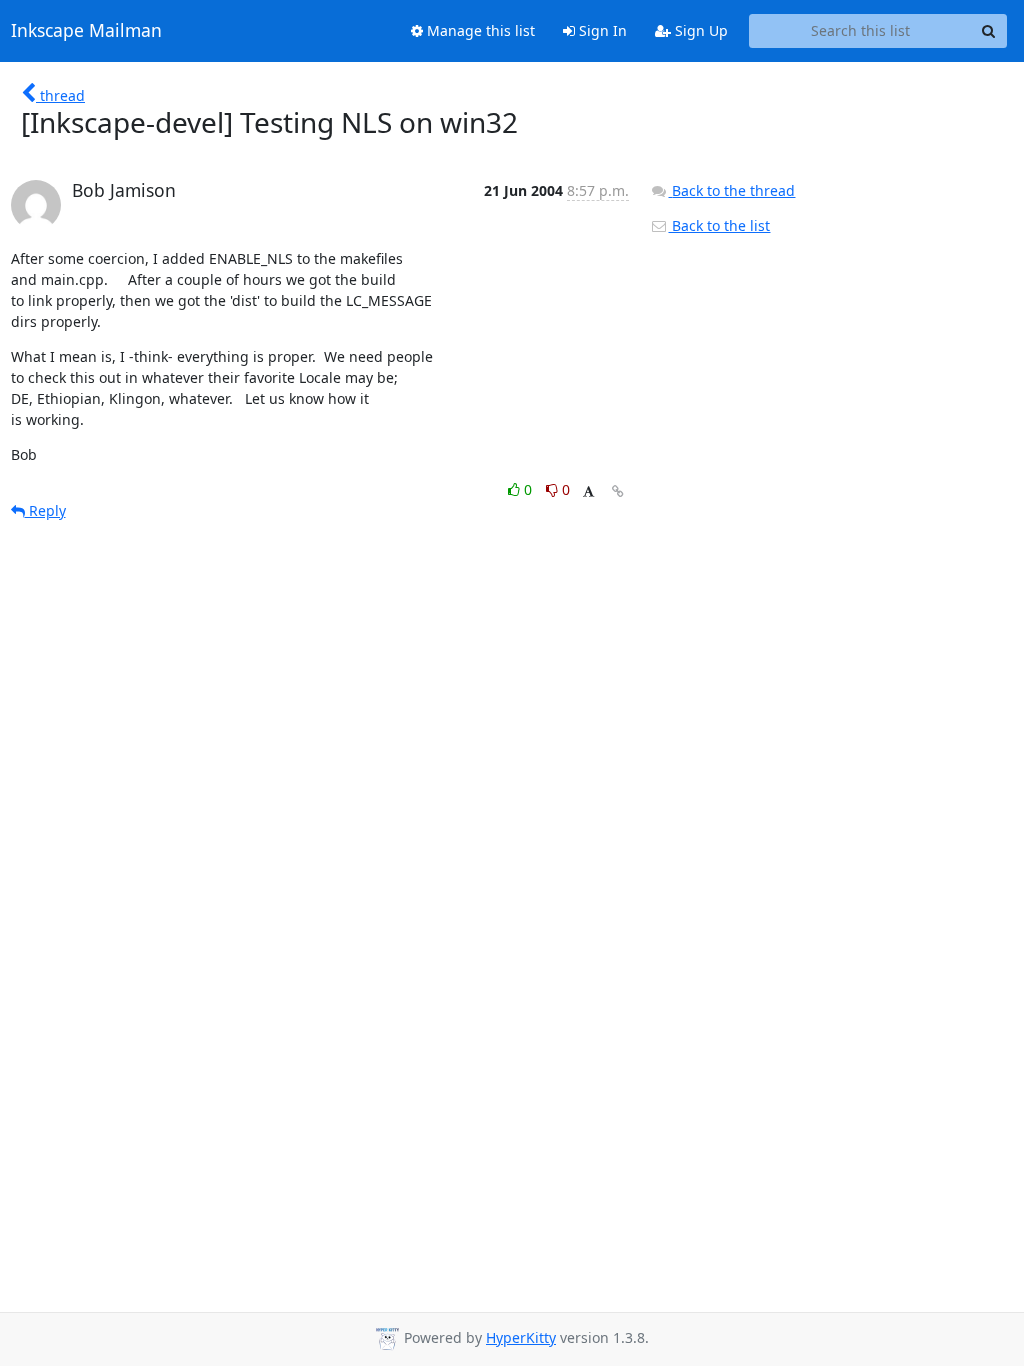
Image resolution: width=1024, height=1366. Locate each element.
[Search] (989, 31)
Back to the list (719, 225)
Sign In (601, 30)
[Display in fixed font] (588, 492)
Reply (45, 510)
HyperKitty (521, 1337)
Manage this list (479, 30)
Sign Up (699, 30)
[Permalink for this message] (618, 491)
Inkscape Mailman (86, 31)
